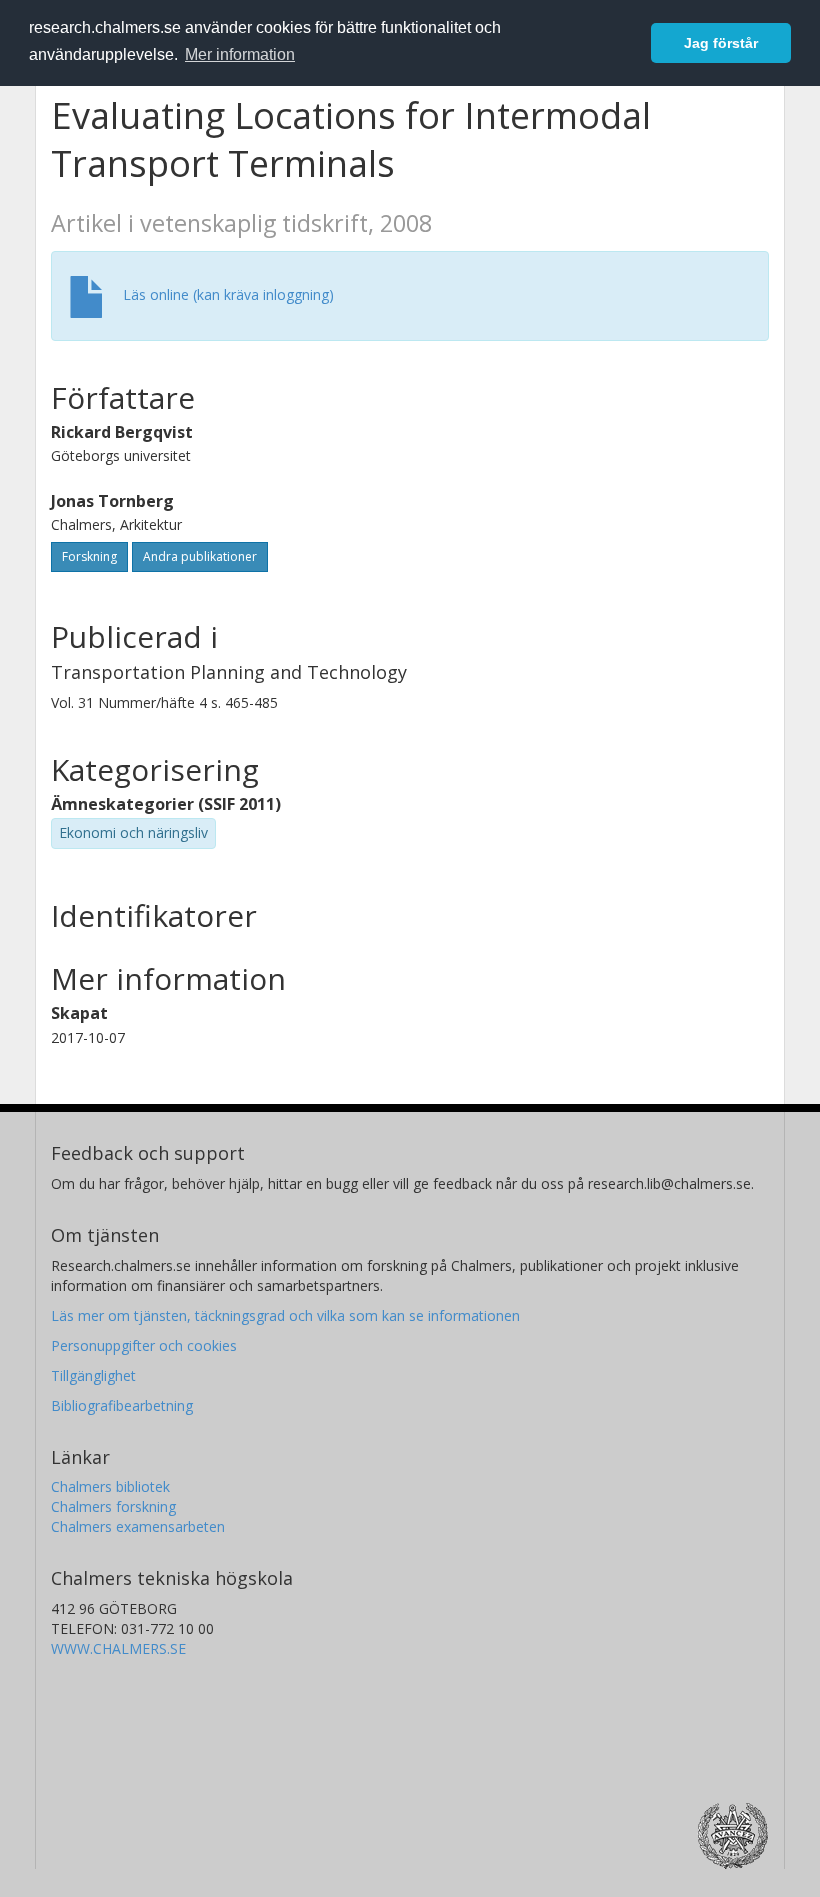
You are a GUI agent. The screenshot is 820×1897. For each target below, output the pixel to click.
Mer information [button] (240, 54)
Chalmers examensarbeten (138, 1526)
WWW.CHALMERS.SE (118, 1648)
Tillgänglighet (93, 1375)
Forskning (89, 556)
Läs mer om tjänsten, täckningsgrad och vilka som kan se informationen (285, 1315)
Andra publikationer (200, 556)
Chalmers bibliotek (110, 1486)
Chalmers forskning (113, 1506)
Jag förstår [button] (721, 43)
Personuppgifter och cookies (144, 1345)
